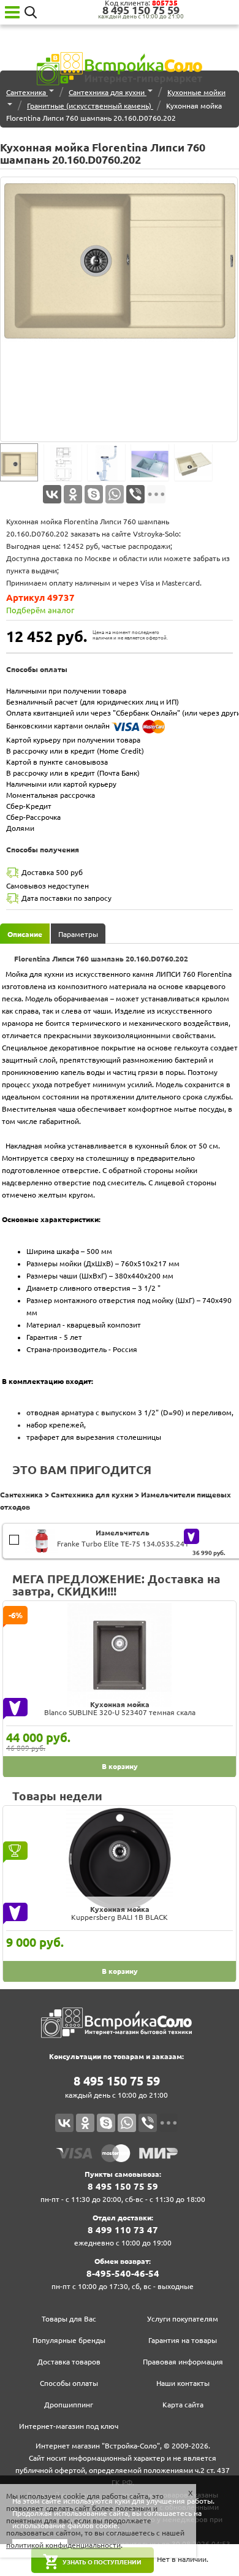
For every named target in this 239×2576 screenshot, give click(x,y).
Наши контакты (183, 2383)
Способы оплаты (69, 2383)
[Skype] (94, 494)
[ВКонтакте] (52, 494)
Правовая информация (183, 2362)
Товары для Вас (69, 2319)
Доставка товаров (69, 2362)
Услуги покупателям (183, 2319)
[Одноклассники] (73, 494)
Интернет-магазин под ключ (69, 2426)
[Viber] (135, 494)
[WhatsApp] (115, 494)
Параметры (78, 934)
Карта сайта (183, 2405)
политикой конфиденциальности (63, 2545)
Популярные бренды (69, 2340)
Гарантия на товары (183, 2340)
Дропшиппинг (69, 2405)
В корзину (16, 1536)
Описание (25, 934)
